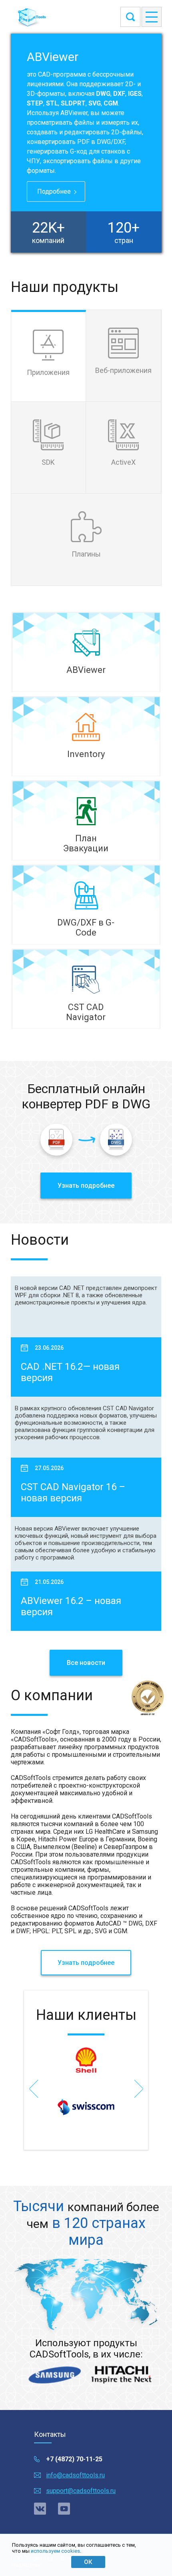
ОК (88, 2562)
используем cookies (55, 2551)
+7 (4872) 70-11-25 (74, 2459)
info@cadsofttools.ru (75, 2475)
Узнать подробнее (86, 1186)
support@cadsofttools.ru (81, 2491)
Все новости (86, 1663)
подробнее (54, 191)
